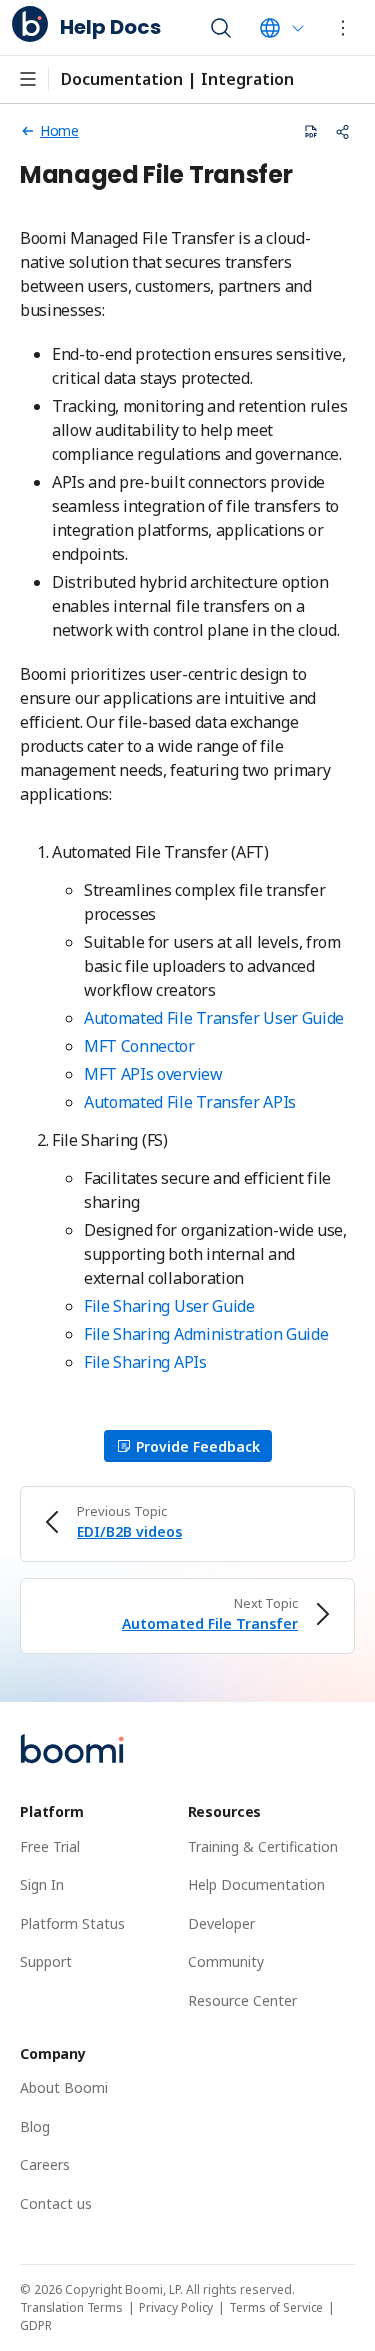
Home (59, 130)
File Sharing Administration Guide (206, 1334)
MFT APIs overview (153, 1074)
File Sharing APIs (145, 1362)
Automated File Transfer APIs (190, 1102)
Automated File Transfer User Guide (214, 1018)
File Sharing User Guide (169, 1306)
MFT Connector (139, 1046)
